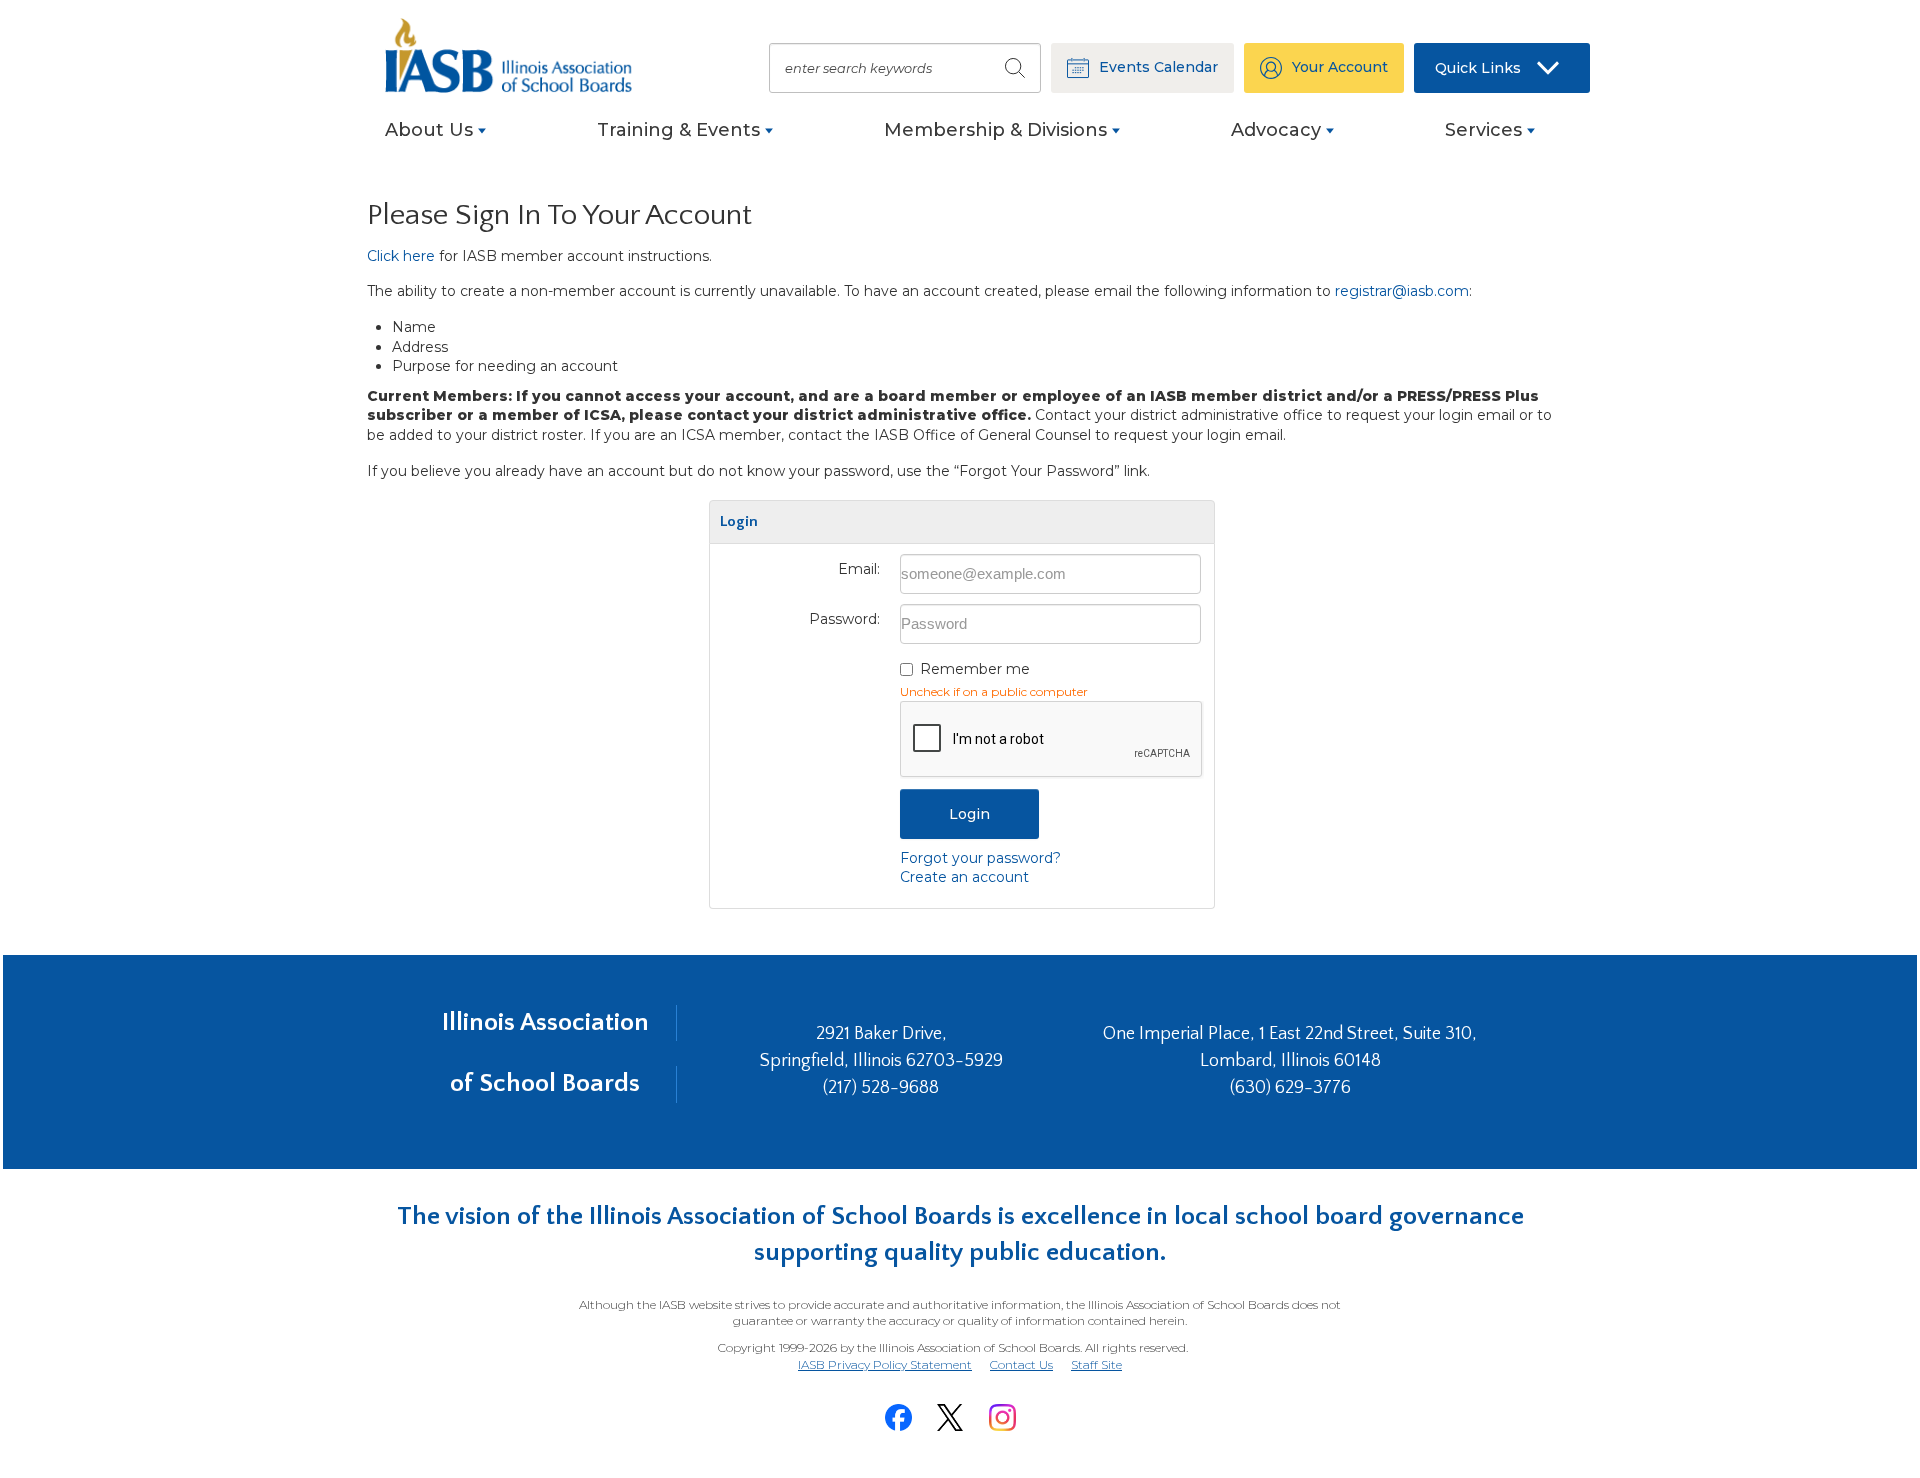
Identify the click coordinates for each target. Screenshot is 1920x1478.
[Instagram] (1002, 1417)
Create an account (964, 877)
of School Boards (545, 1083)
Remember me (975, 669)
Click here (401, 256)
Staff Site (1096, 1365)
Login (969, 814)
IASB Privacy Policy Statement (885, 1364)
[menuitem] (435, 140)
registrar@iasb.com (1402, 291)
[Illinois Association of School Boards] (520, 55)
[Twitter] (950, 1417)
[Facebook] (898, 1417)
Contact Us (1021, 1364)
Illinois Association (545, 1022)
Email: (859, 569)
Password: (844, 619)
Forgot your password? (980, 858)
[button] (1502, 68)
